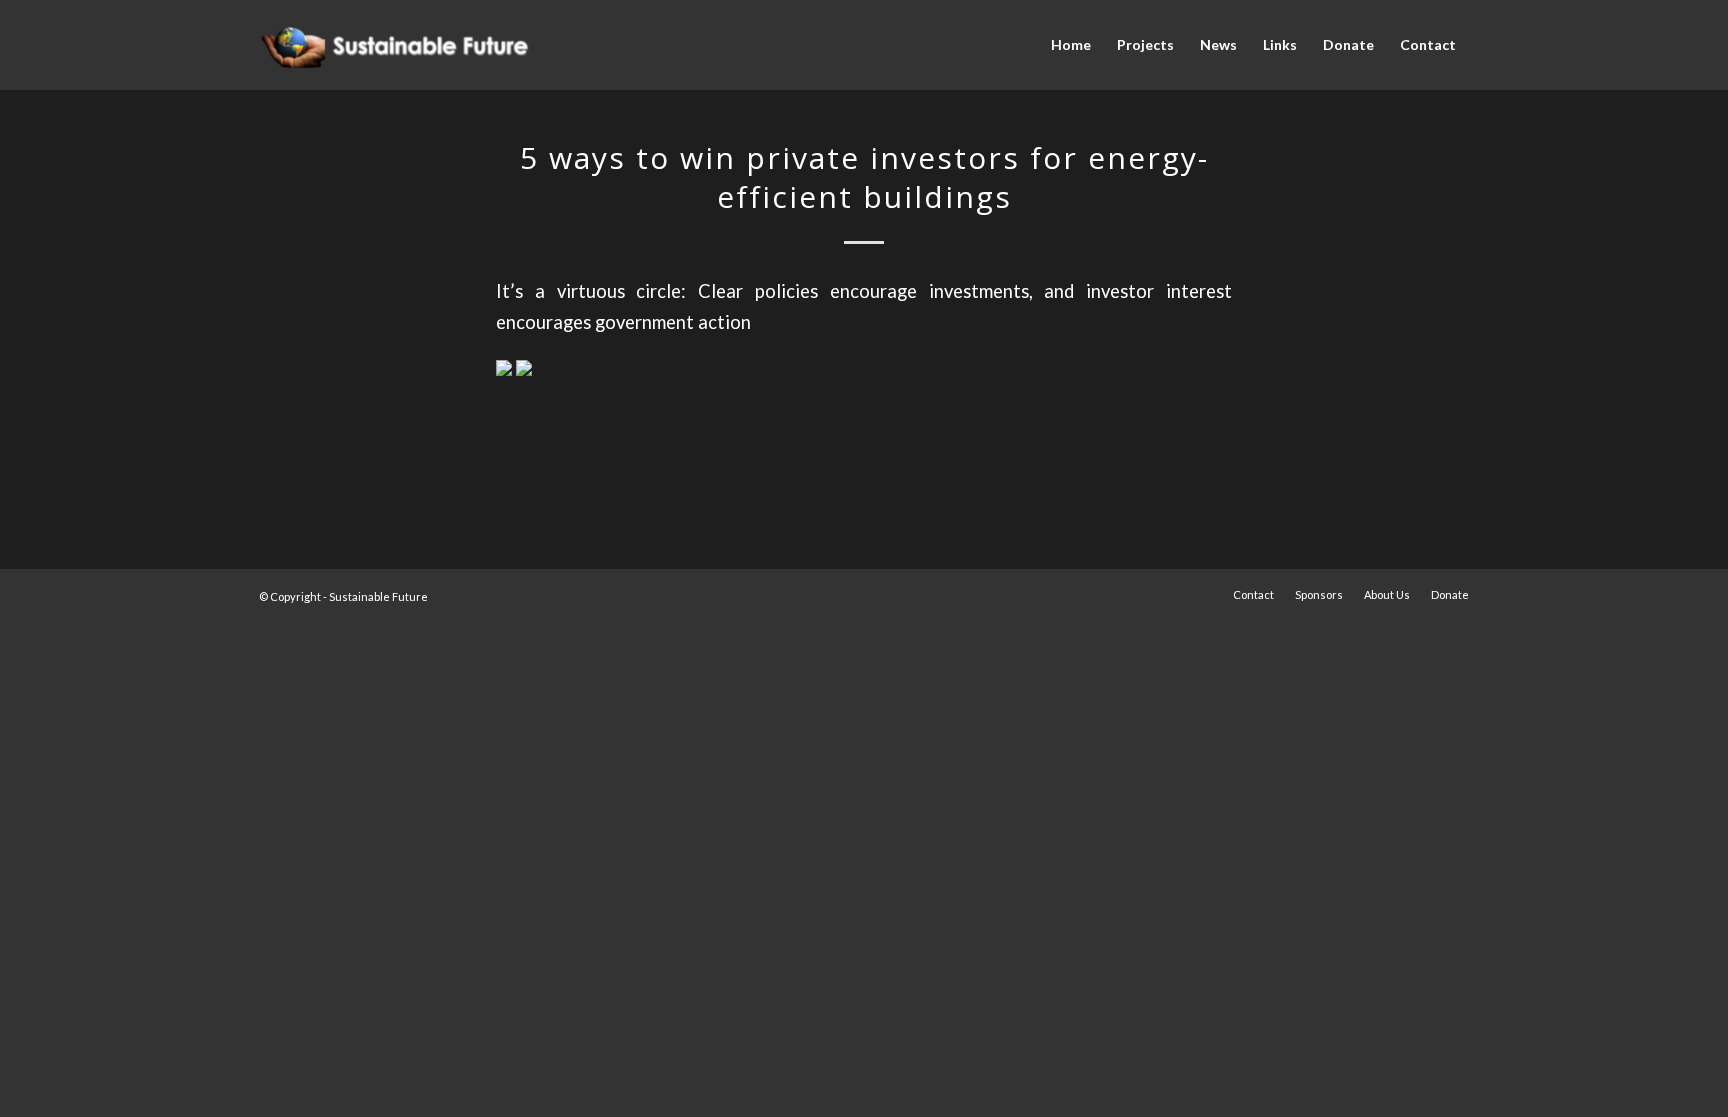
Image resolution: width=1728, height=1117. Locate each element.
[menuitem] (1071, 45)
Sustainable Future (378, 596)
